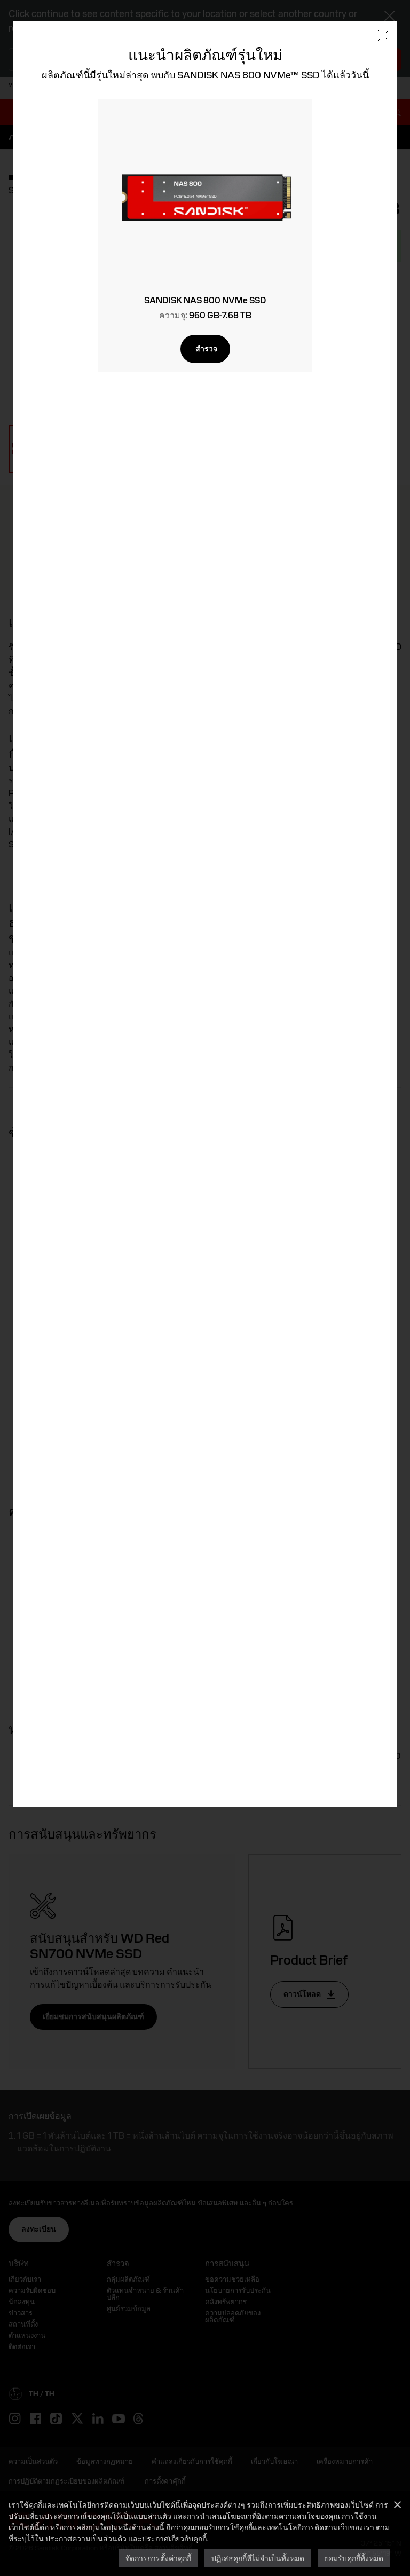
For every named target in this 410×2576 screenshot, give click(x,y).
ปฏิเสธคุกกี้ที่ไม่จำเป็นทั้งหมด (258, 2558)
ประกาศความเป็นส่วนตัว (86, 2538)
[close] (383, 37)
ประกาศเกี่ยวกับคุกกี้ (174, 2538)
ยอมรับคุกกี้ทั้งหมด (354, 2558)
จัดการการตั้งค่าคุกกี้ (158, 2558)
